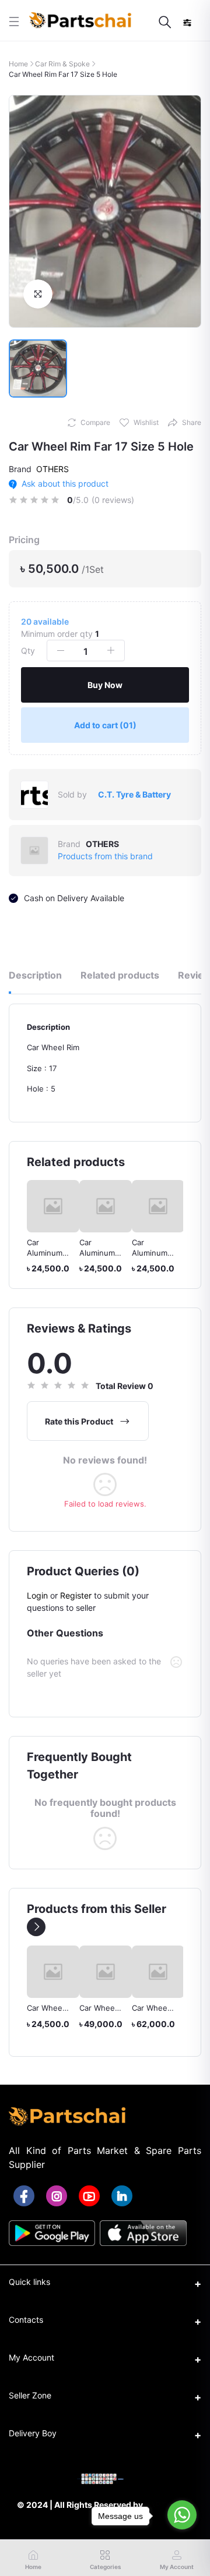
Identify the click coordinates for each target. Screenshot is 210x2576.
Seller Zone (30, 2395)
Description (35, 975)
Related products (120, 975)
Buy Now (105, 685)
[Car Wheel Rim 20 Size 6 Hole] (54, 1972)
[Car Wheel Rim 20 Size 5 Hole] (159, 1971)
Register (76, 1595)
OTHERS (52, 469)
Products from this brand (105, 856)
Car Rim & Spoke (62, 64)
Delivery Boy (33, 2433)
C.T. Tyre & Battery (134, 794)
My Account (32, 2357)
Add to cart (105, 725)
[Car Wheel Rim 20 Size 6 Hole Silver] (106, 1972)
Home (18, 64)
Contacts (26, 2320)
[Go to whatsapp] (182, 2515)
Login (37, 1595)
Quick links (29, 2282)
